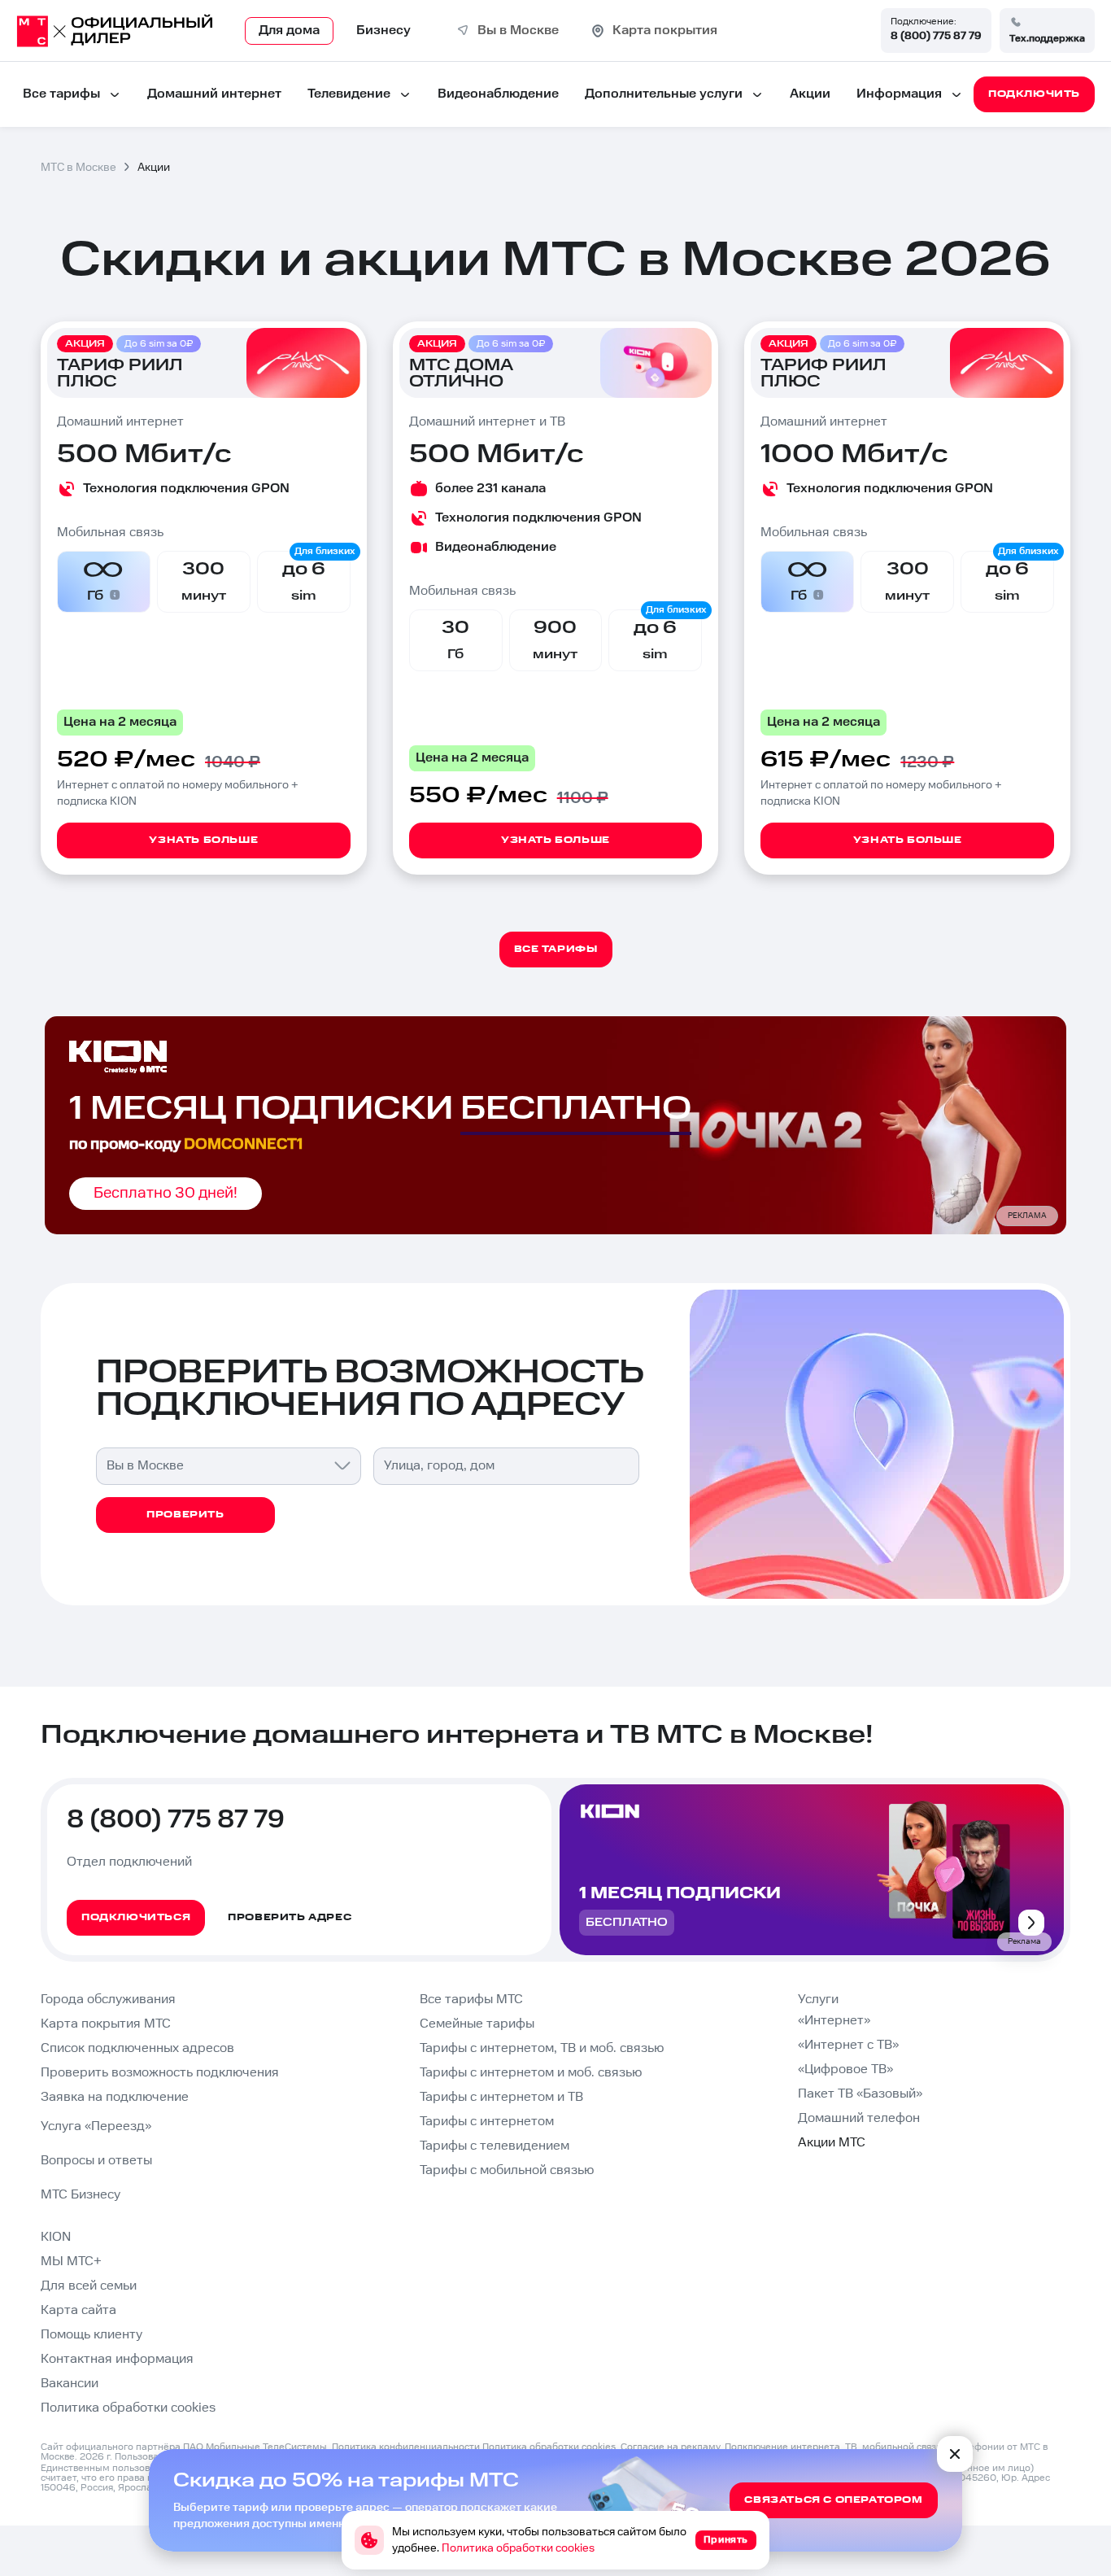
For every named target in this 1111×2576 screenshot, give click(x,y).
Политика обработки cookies (128, 2408)
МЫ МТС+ (71, 2262)
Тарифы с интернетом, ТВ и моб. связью (542, 2048)
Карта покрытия (665, 31)
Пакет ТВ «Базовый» (860, 2094)
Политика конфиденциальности (406, 2447)
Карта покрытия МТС (106, 2024)
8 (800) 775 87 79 (936, 36)
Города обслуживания (108, 2000)
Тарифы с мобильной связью (507, 2170)
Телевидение (349, 94)
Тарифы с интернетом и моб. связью (531, 2073)
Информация (899, 94)
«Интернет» (834, 2021)
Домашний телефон (859, 2118)
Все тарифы (61, 94)
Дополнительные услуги (664, 94)
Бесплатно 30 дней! (166, 1193)
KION (56, 2237)
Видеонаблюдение (498, 94)
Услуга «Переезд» (96, 2126)
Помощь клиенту (91, 2335)
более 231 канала (490, 489)
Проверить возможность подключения (160, 2073)
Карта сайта (78, 2310)
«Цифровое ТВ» (845, 2070)
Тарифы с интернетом (487, 2122)
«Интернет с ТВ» (848, 2045)
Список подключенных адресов (137, 2048)
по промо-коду (186, 1144)
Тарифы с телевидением (495, 2146)
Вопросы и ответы (96, 2161)
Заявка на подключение (115, 2097)
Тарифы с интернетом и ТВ (501, 2097)
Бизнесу (383, 31)
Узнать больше (203, 840)
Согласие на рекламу (670, 2447)
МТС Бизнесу (81, 2195)
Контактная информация (117, 2359)
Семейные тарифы (477, 2024)
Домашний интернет (214, 94)
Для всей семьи (89, 2286)
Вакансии (70, 2384)
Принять (726, 2540)
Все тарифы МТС (471, 2000)
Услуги (818, 2000)
